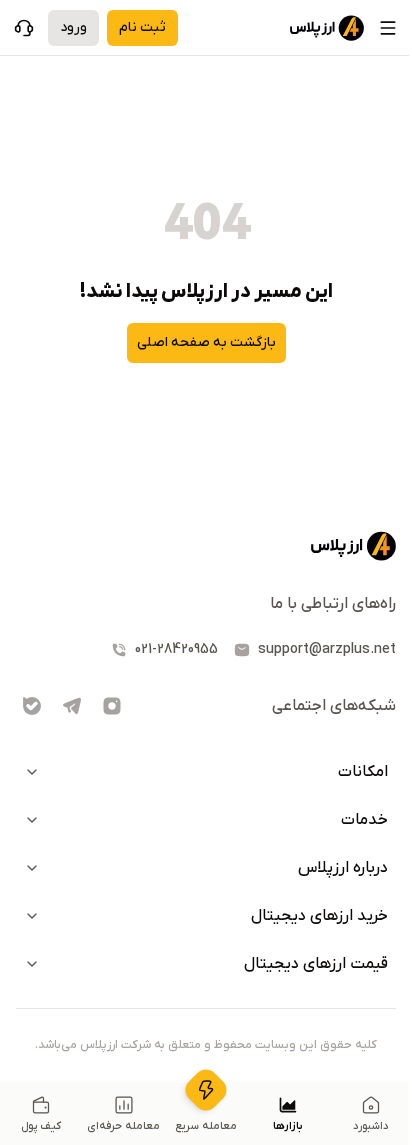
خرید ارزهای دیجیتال (319, 916)
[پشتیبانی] (24, 28)
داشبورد (371, 1126)
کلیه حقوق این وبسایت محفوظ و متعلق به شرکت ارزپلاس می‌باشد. (206, 1045)
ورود (73, 27)
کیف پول (41, 1126)
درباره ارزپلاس (343, 868)
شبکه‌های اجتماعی (334, 706)
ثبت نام (142, 27)
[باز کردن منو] (388, 28)
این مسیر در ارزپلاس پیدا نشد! (206, 292)
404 (206, 223)
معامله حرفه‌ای (123, 1126)
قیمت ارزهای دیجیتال (316, 964)
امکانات (363, 772)
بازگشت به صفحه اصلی (206, 342)
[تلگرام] (72, 706)
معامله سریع (206, 1126)
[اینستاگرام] (112, 706)
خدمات (364, 820)
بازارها (288, 1126)
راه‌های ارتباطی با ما (333, 604)
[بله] (32, 706)
